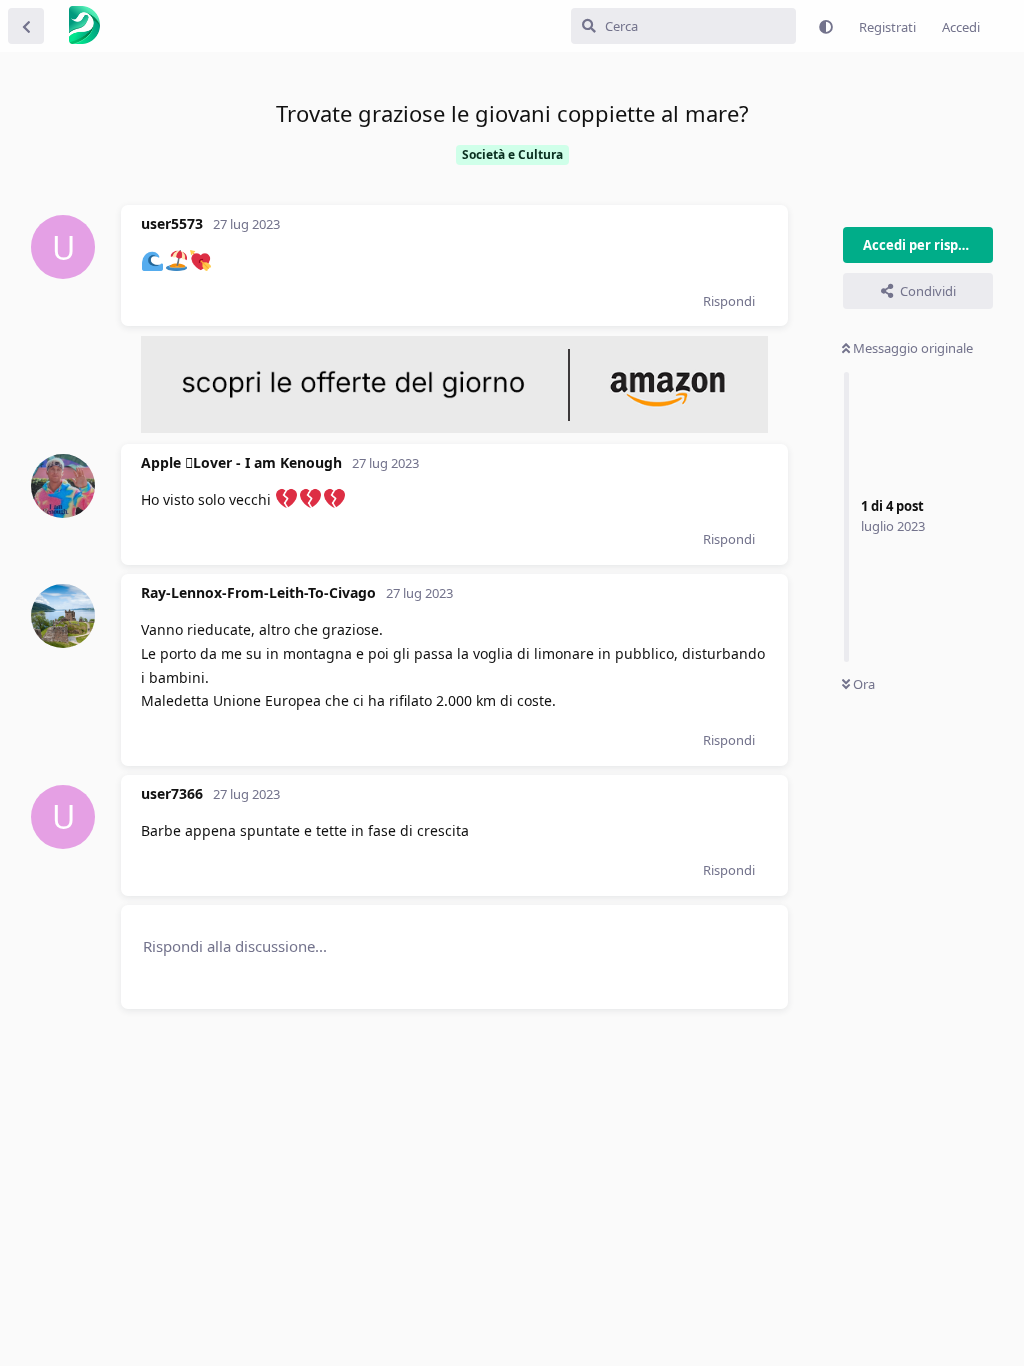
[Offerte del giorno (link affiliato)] (454, 428)
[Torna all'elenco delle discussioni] (26, 26)
